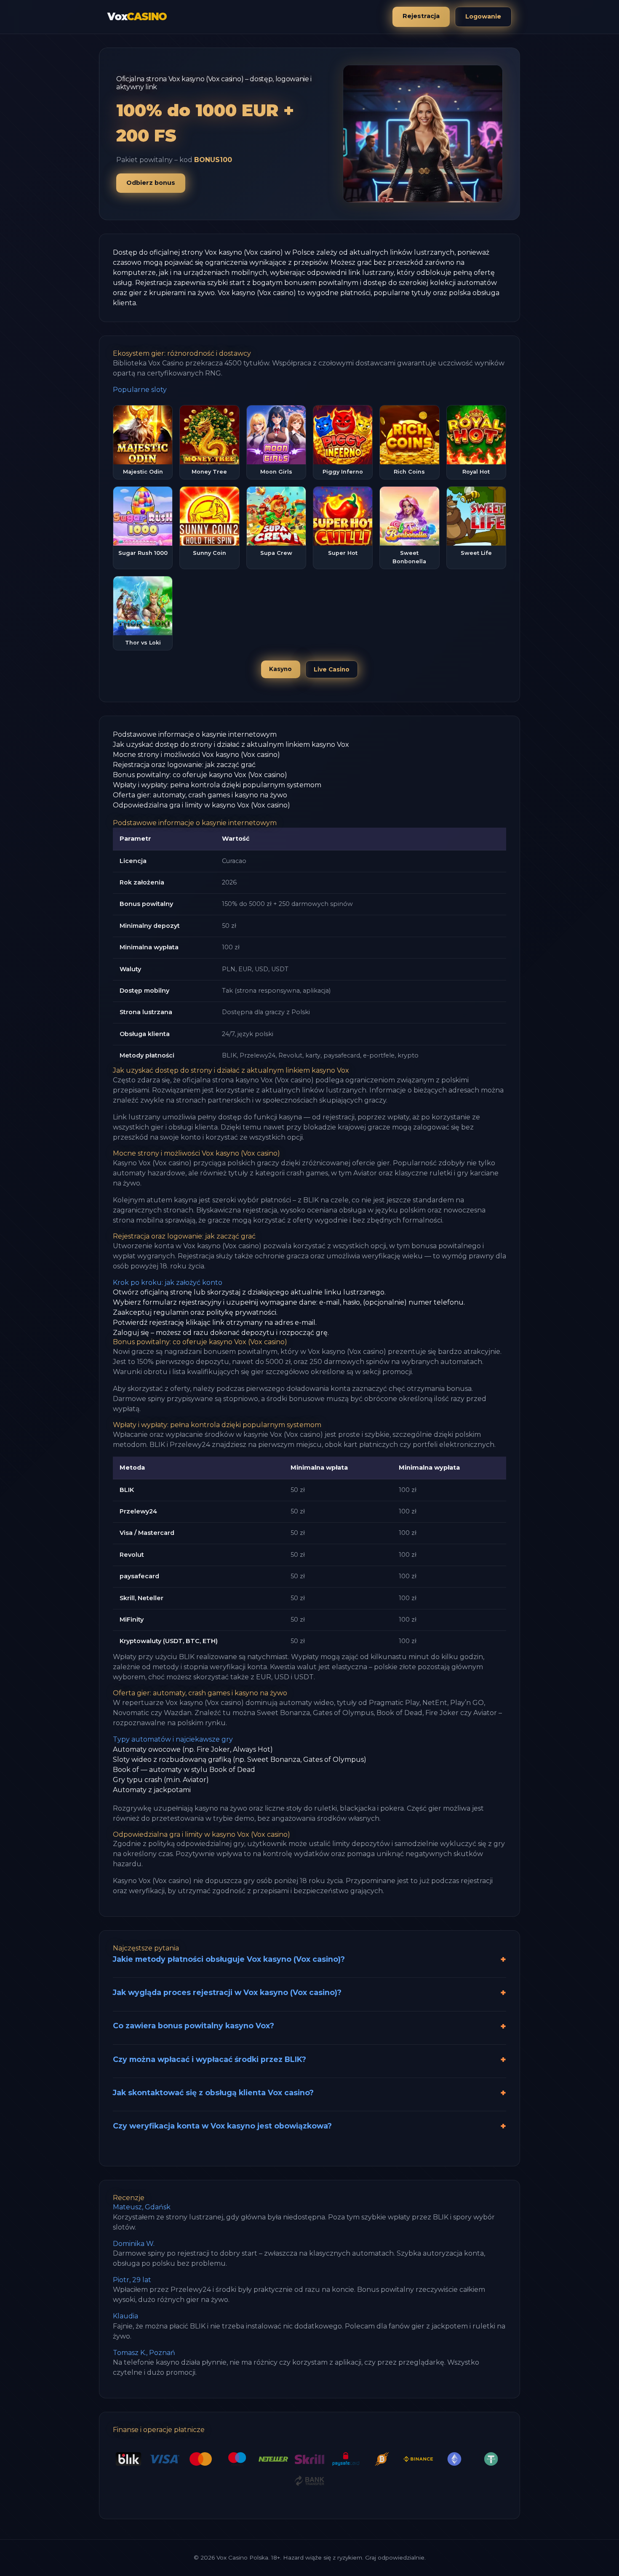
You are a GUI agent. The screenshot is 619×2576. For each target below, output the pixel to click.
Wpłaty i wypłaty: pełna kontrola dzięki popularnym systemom (217, 785)
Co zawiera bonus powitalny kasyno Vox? (193, 2026)
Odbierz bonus (151, 183)
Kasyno (280, 669)
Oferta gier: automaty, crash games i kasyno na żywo (200, 795)
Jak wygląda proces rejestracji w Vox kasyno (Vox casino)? (227, 1992)
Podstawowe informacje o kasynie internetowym (195, 734)
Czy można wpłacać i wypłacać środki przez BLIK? (209, 2059)
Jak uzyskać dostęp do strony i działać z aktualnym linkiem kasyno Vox (231, 745)
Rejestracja (421, 16)
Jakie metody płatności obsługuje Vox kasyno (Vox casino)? (229, 1959)
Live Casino (332, 669)
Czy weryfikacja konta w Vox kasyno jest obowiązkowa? (222, 2126)
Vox (137, 17)
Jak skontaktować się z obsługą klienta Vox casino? (213, 2093)
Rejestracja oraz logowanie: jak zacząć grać (184, 765)
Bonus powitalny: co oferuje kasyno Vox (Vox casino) (200, 775)
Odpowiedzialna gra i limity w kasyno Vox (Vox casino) (201, 805)
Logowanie (483, 16)
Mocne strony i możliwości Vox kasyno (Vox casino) (196, 755)
